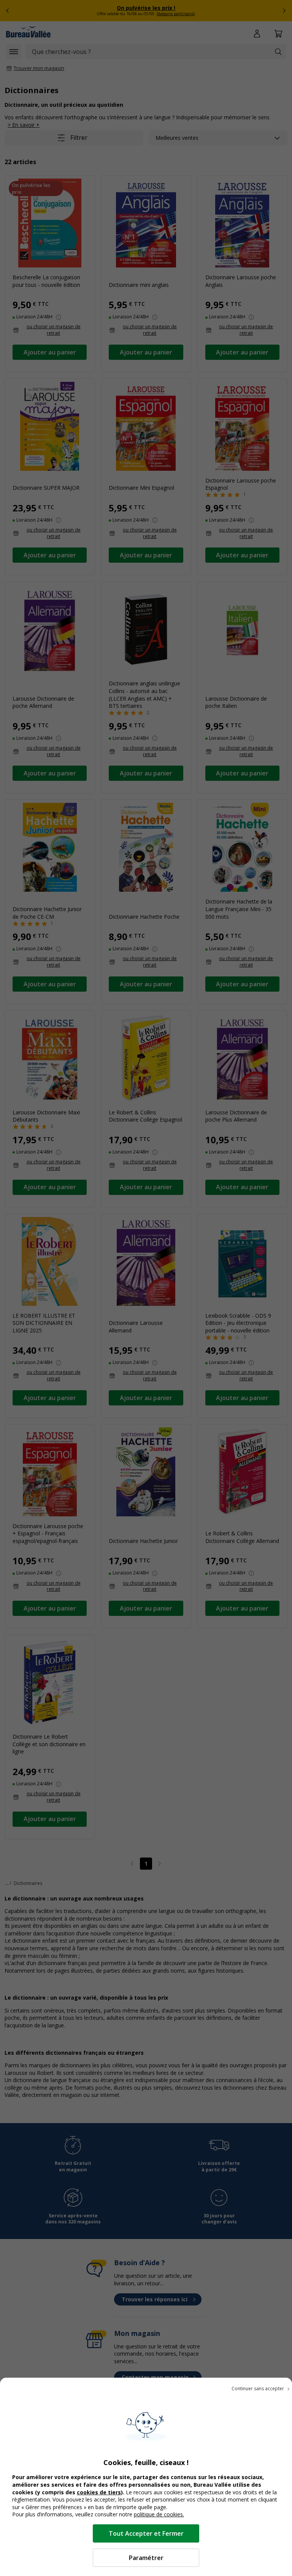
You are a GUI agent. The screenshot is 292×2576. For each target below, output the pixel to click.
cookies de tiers (99, 2492)
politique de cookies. (159, 2514)
